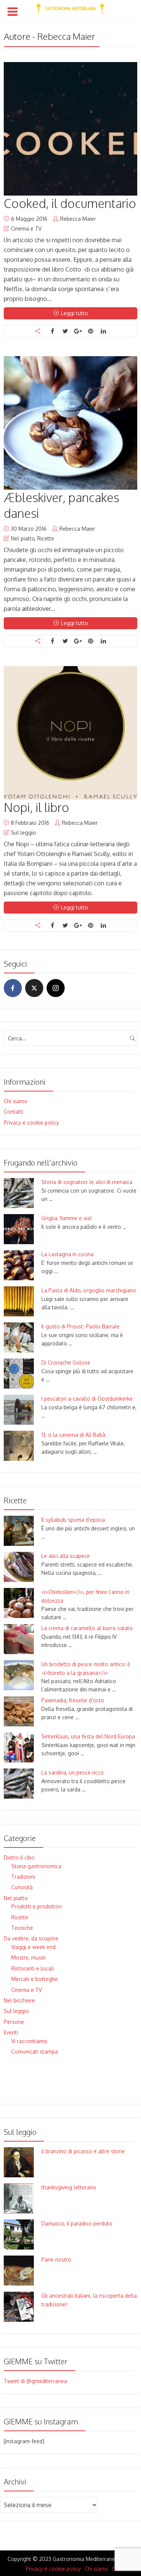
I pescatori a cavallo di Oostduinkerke (87, 1399)
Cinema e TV (26, 228)
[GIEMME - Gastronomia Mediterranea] (70, 7)
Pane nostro (56, 2260)
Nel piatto (23, 538)
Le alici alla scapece (66, 1556)
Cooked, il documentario (70, 203)
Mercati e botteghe (35, 1979)
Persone (14, 2022)
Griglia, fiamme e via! (67, 1218)
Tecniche (22, 1928)
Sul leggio (23, 833)
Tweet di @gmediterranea (35, 2381)
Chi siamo (16, 1101)
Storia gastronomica (36, 1866)
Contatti (14, 1112)
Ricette (46, 538)
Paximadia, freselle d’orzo (73, 1700)
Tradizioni (23, 1877)
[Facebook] (13, 988)
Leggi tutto (74, 313)
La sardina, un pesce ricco (73, 1772)
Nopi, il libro (36, 807)
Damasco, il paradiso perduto (77, 2223)
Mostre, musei (28, 1957)
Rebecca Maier (78, 219)
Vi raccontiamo (29, 2041)
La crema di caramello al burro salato (87, 1628)
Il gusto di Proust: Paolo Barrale (80, 1326)
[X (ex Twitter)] (34, 988)
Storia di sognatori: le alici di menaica (87, 1182)
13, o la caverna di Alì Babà (73, 1435)
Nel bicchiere (19, 2000)
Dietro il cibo (19, 1857)
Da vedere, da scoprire (31, 1938)
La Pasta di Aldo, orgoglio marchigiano (89, 1290)
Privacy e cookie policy (31, 1123)
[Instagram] (56, 988)
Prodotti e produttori (36, 1906)
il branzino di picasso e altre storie (83, 2151)
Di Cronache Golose (66, 1362)
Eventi (11, 2032)
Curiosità (22, 1887)
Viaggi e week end (33, 1947)
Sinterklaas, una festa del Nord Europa (88, 1736)
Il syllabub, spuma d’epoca (73, 1520)
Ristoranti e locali (33, 1968)
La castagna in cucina (67, 1254)
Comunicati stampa (35, 2052)
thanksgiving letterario (69, 2187)
